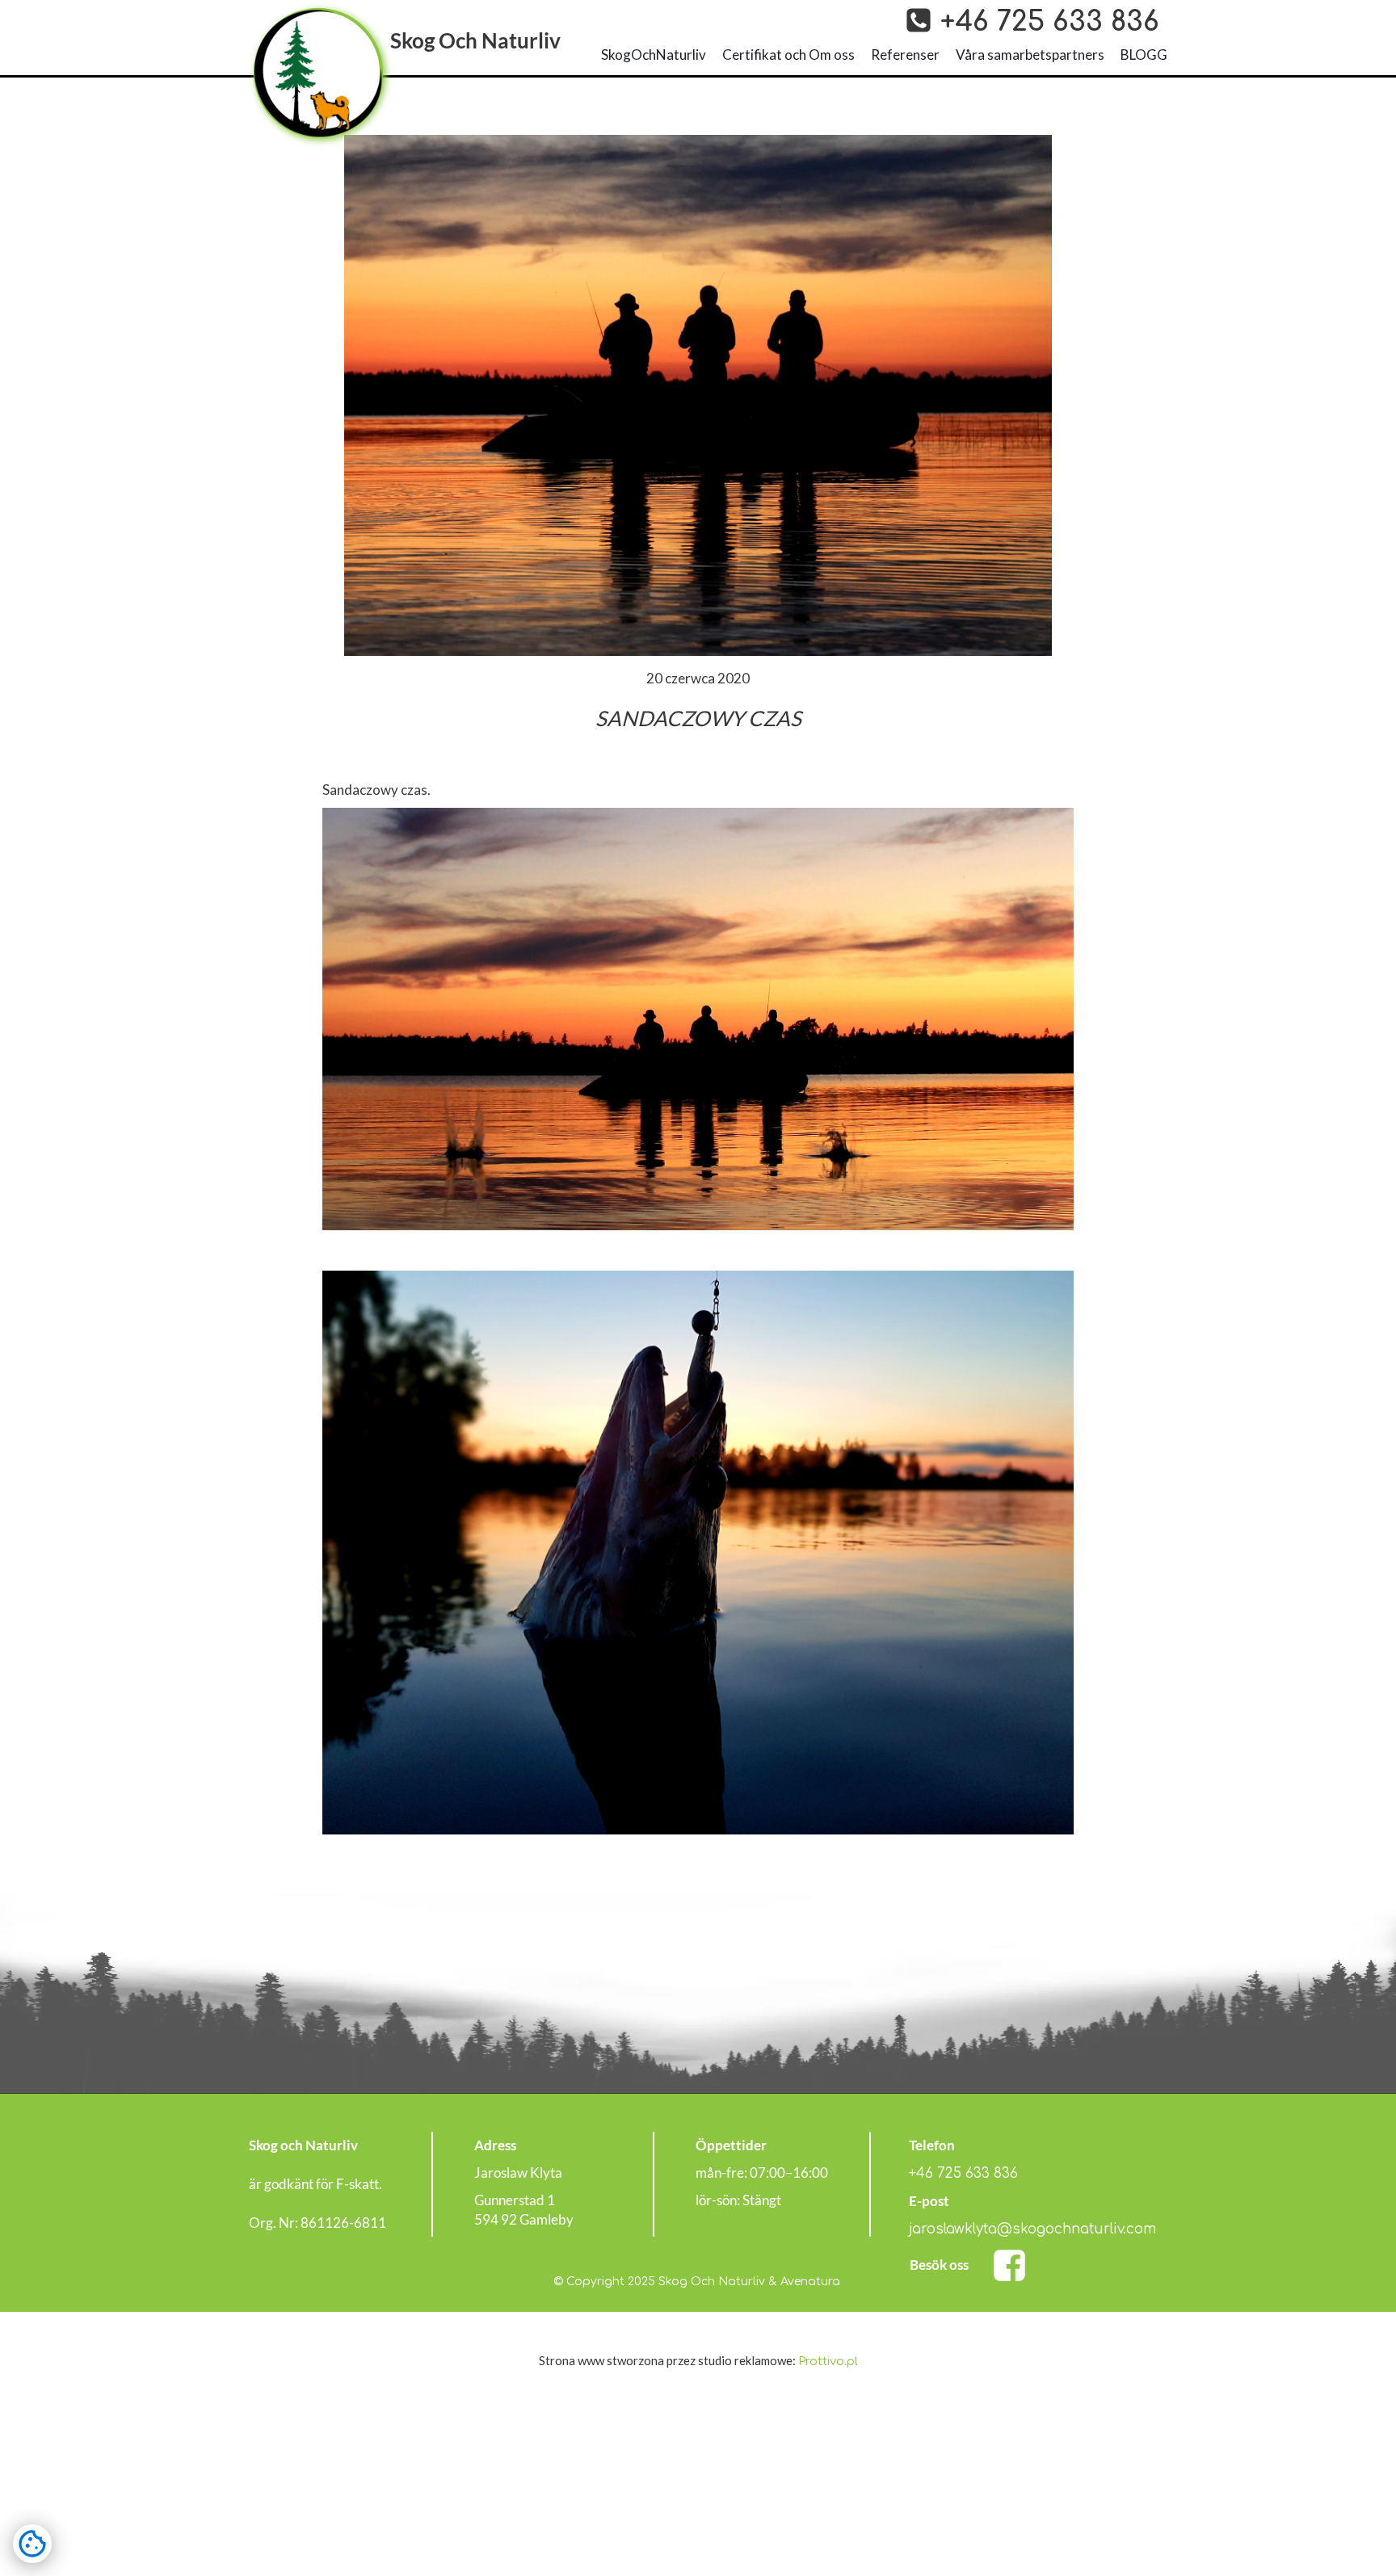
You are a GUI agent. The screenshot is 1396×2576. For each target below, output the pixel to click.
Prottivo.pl (828, 2362)
